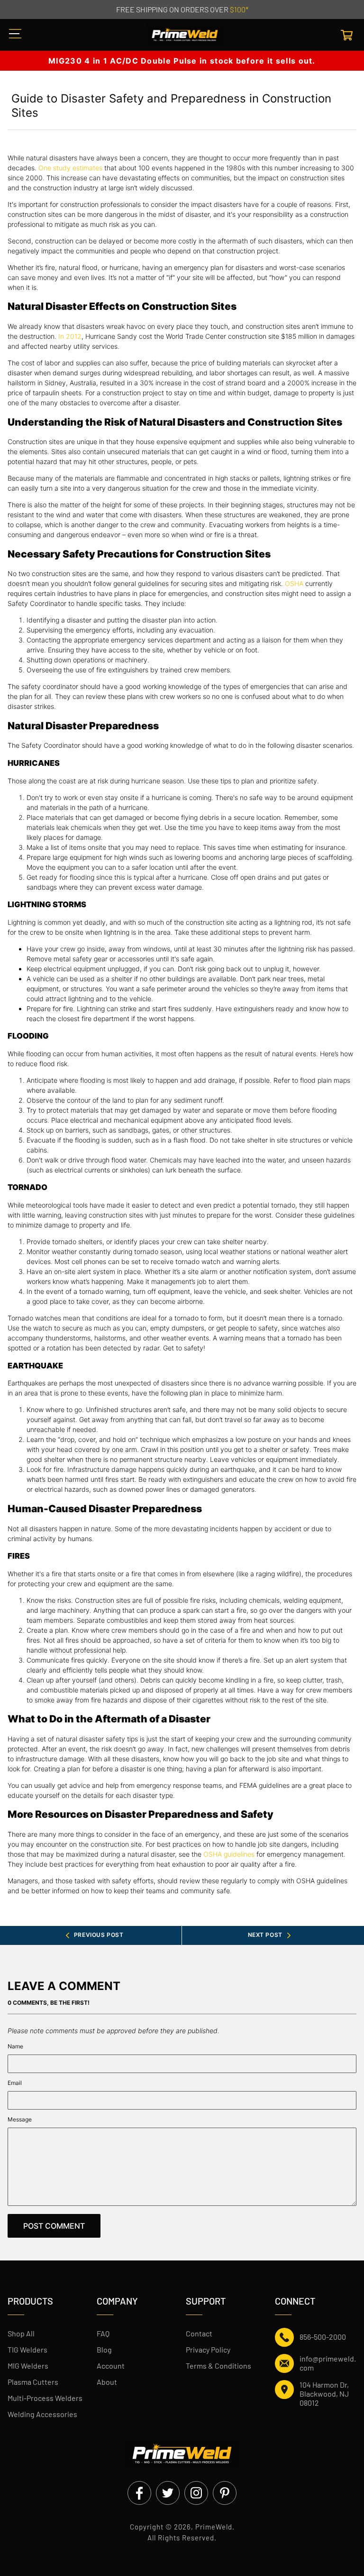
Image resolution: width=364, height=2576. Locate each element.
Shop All (21, 2333)
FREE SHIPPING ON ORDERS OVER (182, 9)
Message (20, 2119)
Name (15, 2046)
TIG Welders (27, 2349)
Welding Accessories (42, 2414)
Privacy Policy (208, 2349)
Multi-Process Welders (45, 2398)
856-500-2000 (323, 2337)
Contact (199, 2333)
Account (111, 2366)
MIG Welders (28, 2366)
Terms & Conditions (218, 2366)
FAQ (103, 2333)
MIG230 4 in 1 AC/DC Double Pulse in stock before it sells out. (182, 61)
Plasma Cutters (33, 2382)
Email (15, 2083)
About (107, 2382)
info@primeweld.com (328, 2363)
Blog (104, 2349)
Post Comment (54, 2226)
